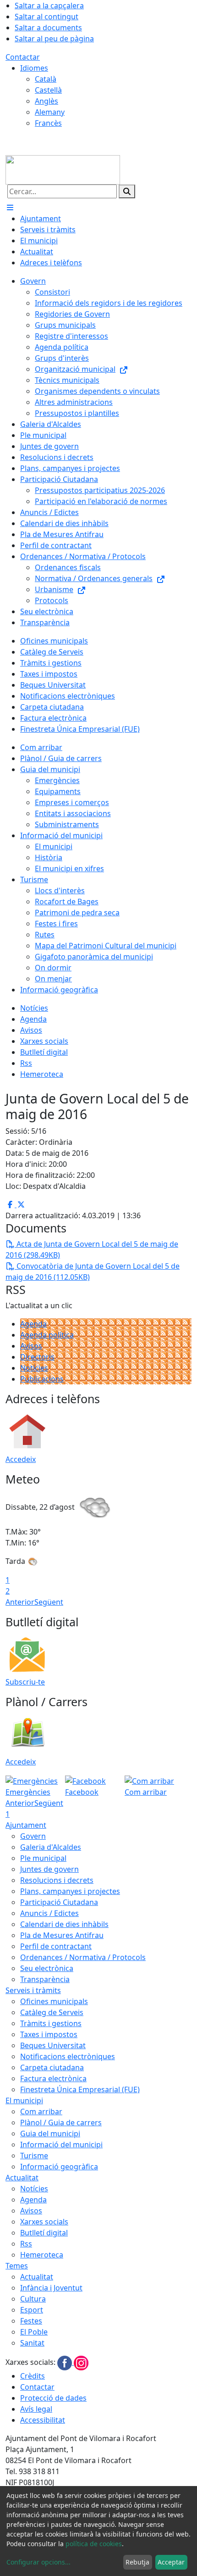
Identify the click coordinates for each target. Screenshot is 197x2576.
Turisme (34, 2156)
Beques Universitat (53, 2045)
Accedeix (21, 1459)
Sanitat (32, 2343)
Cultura (33, 2299)
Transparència (45, 1979)
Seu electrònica (47, 1968)
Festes (31, 2321)
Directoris (37, 1357)
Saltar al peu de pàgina (54, 39)
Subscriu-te (25, 1682)
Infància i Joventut (51, 2288)
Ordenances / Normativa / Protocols (83, 1957)
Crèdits (33, 2376)
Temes (17, 2266)
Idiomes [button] (34, 68)
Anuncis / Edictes (49, 1913)
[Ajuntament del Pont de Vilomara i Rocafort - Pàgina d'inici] (63, 169)
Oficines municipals (54, 2001)
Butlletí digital (44, 2233)
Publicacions (42, 1379)
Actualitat (22, 2178)
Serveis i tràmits (33, 1990)
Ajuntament (26, 1825)
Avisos (31, 1346)
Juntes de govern (49, 1869)
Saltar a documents (48, 28)
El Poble (34, 2332)
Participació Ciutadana (59, 1902)
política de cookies (94, 2544)
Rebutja (137, 2562)
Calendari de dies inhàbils (64, 1924)
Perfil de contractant (56, 1946)
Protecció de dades (53, 2398)
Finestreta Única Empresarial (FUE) (80, 2089)
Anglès (47, 101)
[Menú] (10, 207)
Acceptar (171, 2562)
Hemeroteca (42, 2255)
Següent (49, 1602)
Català (46, 79)
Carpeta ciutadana (52, 2067)
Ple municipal (43, 1858)
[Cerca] (127, 191)
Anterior (20, 1602)
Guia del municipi (50, 2134)
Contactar (23, 57)
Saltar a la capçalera (49, 6)
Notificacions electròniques (68, 2056)
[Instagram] (81, 2362)
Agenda (33, 1324)
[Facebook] (66, 2362)
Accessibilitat (43, 2420)
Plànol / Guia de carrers (61, 2122)
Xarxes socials (44, 2222)
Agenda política (47, 1335)
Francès (48, 123)
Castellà (48, 90)
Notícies (34, 1368)
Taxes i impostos (49, 2034)
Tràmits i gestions (51, 2023)
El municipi (24, 2100)
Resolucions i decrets (57, 1880)
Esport (32, 2310)
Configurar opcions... (38, 2562)
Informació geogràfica (59, 2167)
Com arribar (41, 2111)
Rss (26, 2244)
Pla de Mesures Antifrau (62, 1935)
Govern (33, 1836)
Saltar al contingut (47, 17)
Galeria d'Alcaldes (51, 1847)
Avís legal (36, 2409)
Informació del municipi (61, 2145)
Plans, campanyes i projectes (70, 1891)
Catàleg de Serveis (52, 2012)
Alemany (50, 112)
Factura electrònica (53, 2078)
